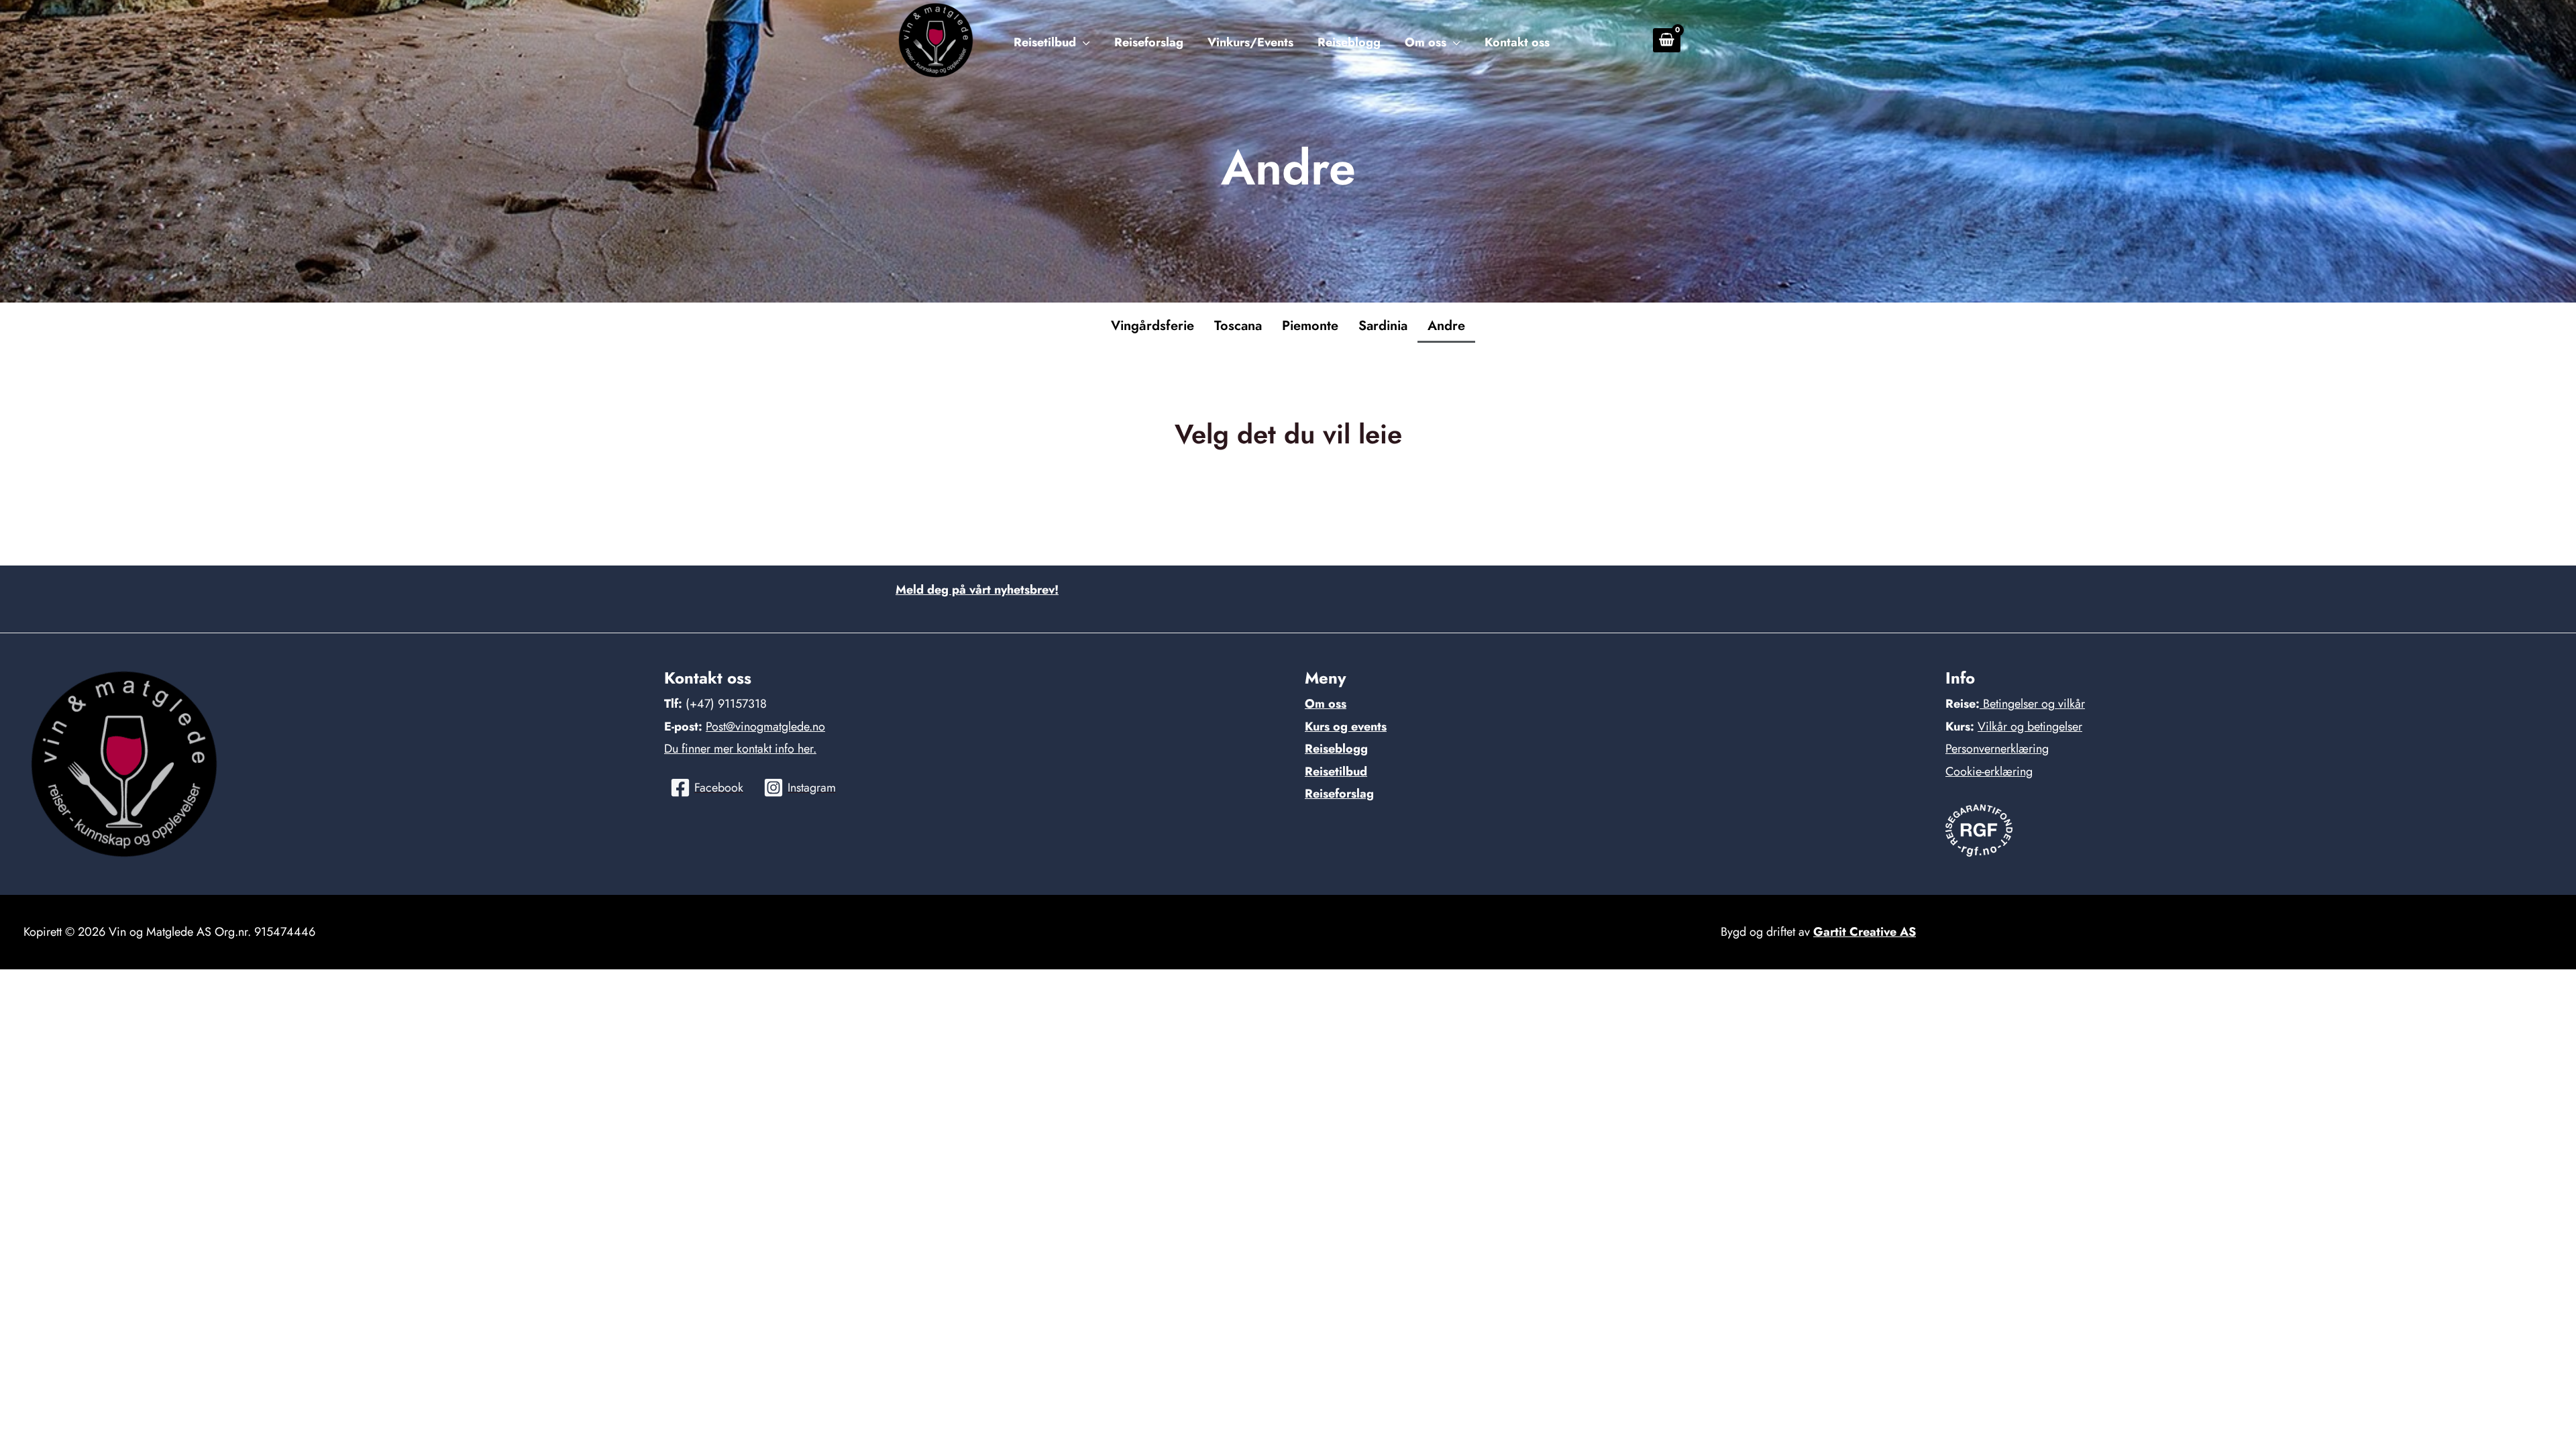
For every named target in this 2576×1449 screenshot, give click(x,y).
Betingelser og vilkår (2032, 704)
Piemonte (1310, 326)
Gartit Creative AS (1865, 932)
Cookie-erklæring (1989, 771)
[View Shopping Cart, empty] (1667, 40)
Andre (1446, 326)
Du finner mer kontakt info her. (740, 749)
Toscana (1238, 326)
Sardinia (1383, 326)
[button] (1083, 43)
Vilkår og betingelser (2030, 727)
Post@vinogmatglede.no (765, 727)
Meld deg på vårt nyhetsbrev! (977, 590)
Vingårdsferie (1152, 326)
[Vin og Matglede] (936, 39)
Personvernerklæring (1997, 749)
